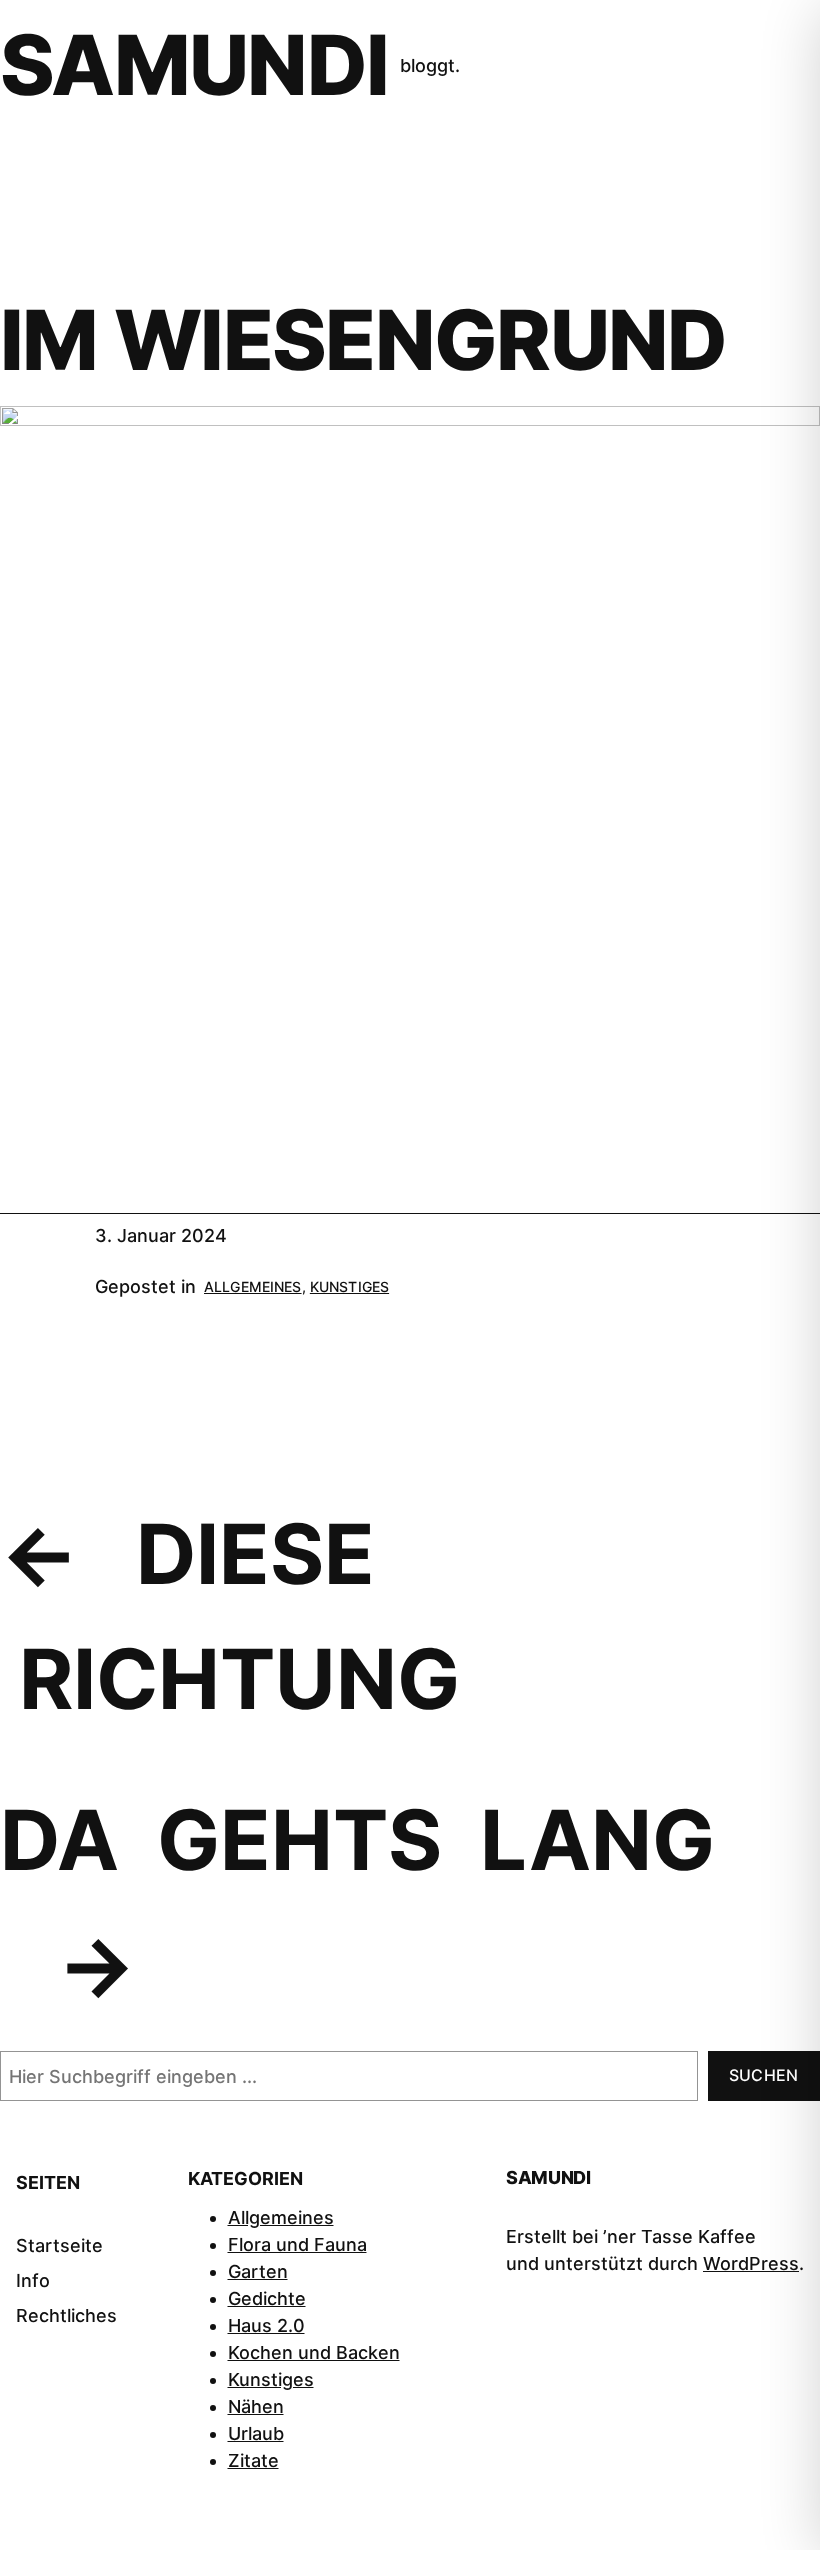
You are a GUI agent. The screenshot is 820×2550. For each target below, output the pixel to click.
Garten (258, 2271)
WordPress (751, 2263)
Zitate (253, 2460)
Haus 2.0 (266, 2325)
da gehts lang (357, 1840)
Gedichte (267, 2298)
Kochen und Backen (314, 2352)
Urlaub (256, 2433)
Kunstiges (349, 1286)
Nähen (256, 2406)
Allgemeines (253, 1286)
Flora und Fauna (297, 2244)
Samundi (194, 65)
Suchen (764, 2075)
